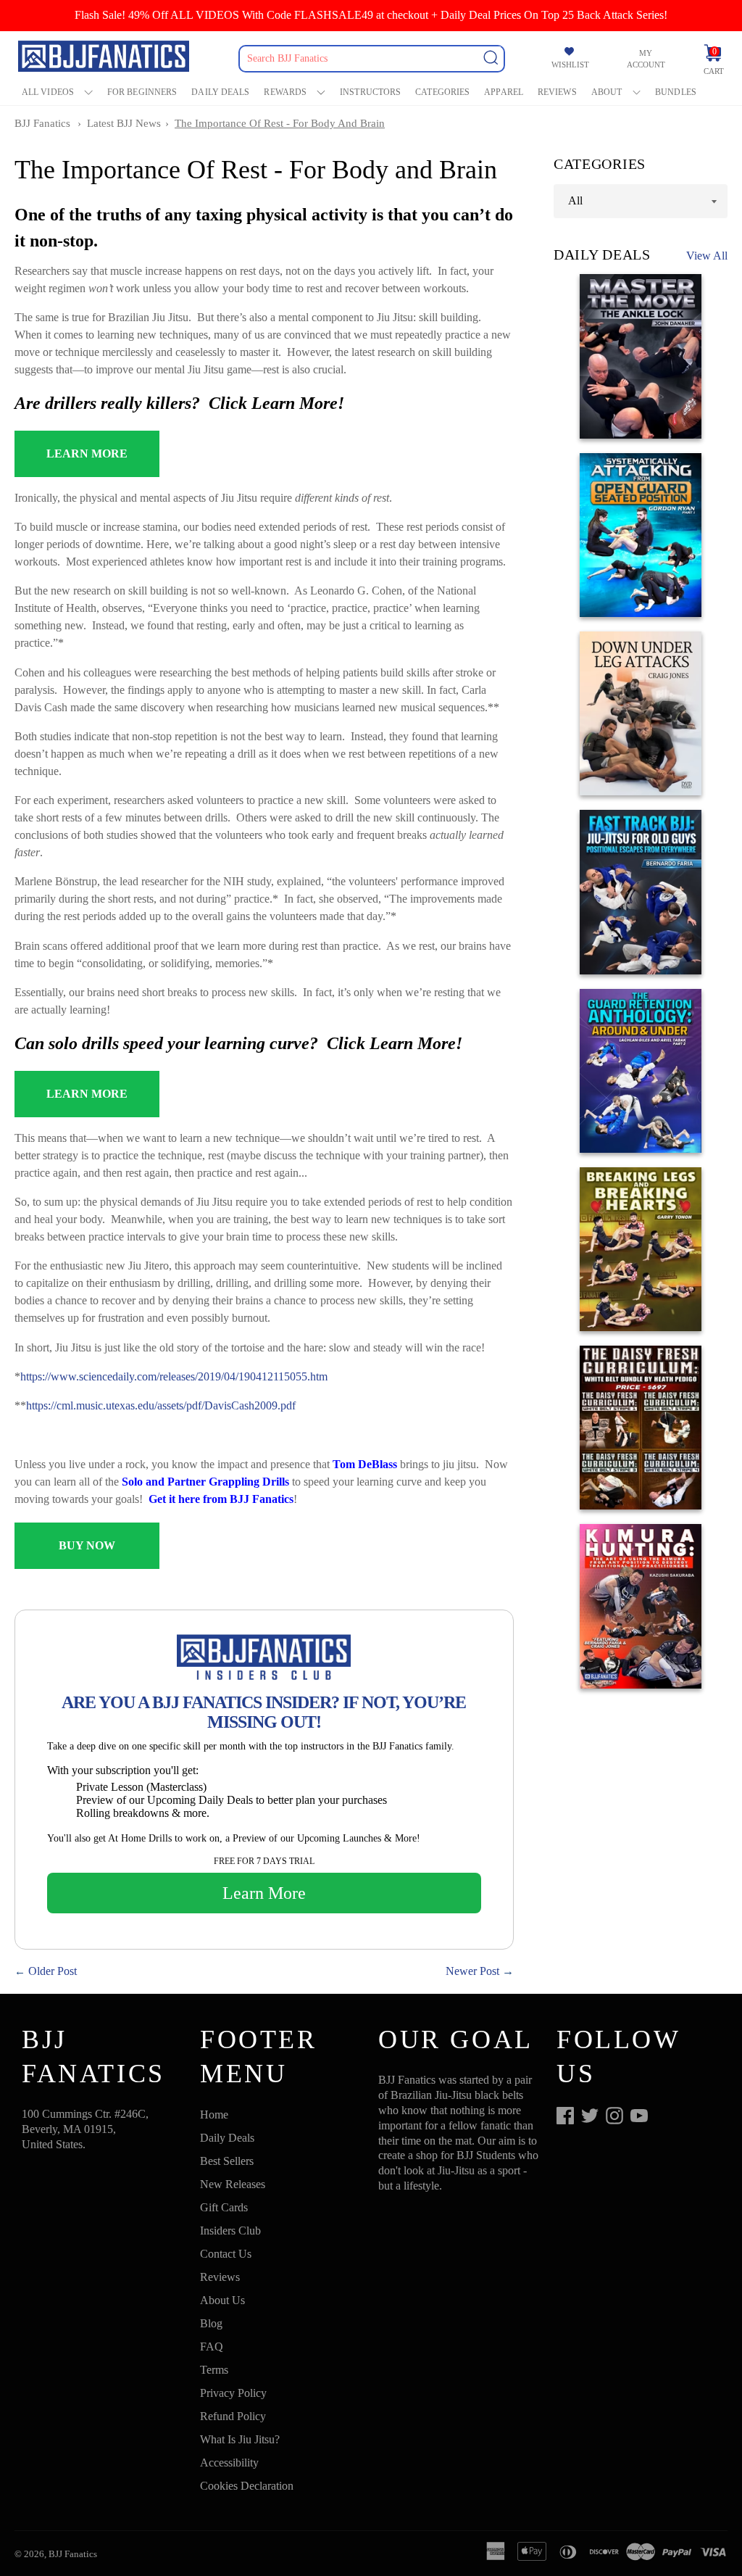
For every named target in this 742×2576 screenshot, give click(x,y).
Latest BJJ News (124, 123)
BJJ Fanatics (42, 123)
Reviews (557, 92)
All (575, 200)
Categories (442, 92)
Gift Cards (224, 2207)
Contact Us (226, 2254)
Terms (214, 2370)
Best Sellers (227, 2161)
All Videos (48, 92)
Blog (211, 2323)
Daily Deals (220, 92)
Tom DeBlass (365, 1464)
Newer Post (472, 1971)
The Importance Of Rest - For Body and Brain (280, 123)
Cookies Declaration (247, 2486)
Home (214, 2115)
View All (707, 256)
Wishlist (570, 65)
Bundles (676, 92)
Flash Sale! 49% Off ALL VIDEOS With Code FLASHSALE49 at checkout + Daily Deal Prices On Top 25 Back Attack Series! (371, 15)
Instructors (370, 92)
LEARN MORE (87, 454)
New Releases (233, 2184)
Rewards (285, 92)
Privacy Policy (233, 2393)
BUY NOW (87, 1545)
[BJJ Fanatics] (105, 58)
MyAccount (646, 59)
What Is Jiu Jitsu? (240, 2439)
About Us (222, 2300)
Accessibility (229, 2463)
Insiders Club (230, 2231)
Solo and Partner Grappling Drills (205, 1482)
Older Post (53, 1971)
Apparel (504, 92)
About (607, 92)
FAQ (212, 2347)
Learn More (264, 1893)
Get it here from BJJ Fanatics (221, 1499)
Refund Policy (233, 2416)
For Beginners (142, 92)
